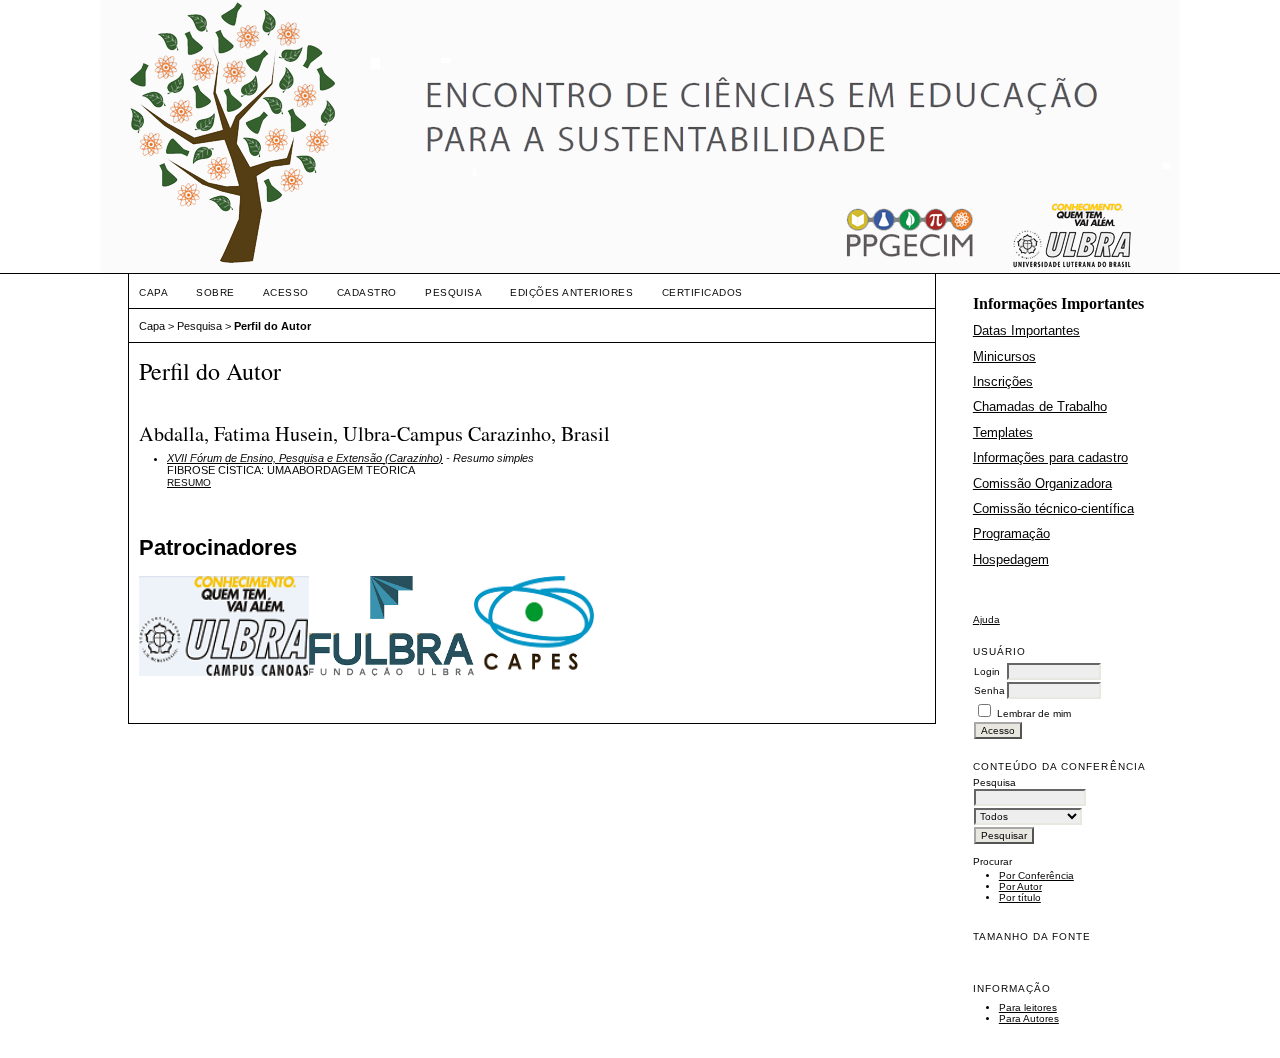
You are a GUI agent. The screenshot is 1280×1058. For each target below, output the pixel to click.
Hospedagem (1011, 559)
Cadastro (367, 292)
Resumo (189, 482)
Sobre (215, 292)
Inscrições (1003, 381)
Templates (1003, 432)
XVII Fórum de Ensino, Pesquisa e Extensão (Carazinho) (305, 458)
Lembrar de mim (1034, 713)
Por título (1020, 897)
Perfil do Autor (272, 326)
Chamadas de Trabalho (1040, 406)
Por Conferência (1036, 875)
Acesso (286, 292)
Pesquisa (453, 292)
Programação (1011, 533)
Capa (153, 292)
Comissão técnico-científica (1053, 508)
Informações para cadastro (1050, 457)
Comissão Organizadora (1042, 483)
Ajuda (986, 619)
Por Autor (1020, 886)
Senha (989, 690)
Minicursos (1004, 356)
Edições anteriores (571, 292)
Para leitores (1028, 1007)
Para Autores (1029, 1018)
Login (987, 671)
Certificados (702, 292)
